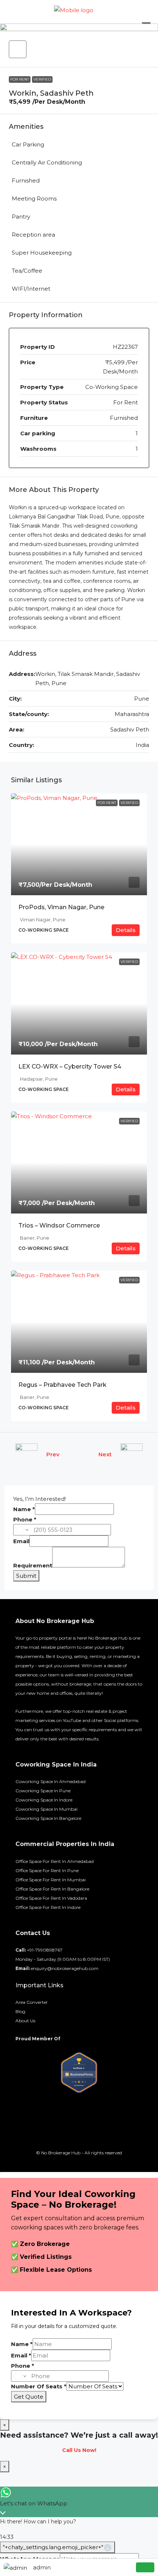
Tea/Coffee (27, 271)
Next (105, 1454)
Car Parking (28, 144)
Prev (53, 1454)
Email (21, 1541)
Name (24, 1509)
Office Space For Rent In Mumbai (51, 1880)
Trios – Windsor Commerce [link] (59, 1225)
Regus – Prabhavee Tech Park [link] (62, 1385)
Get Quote (29, 2397)
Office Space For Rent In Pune (47, 1870)
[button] (18, 49)
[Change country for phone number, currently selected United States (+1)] (22, 1530)
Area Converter (32, 2002)
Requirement (33, 1565)
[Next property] (132, 1454)
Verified (42, 79)
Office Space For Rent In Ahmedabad (55, 1861)
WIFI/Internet (31, 289)
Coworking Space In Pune (43, 1791)
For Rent (20, 79)
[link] (79, 844)
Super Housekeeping (42, 253)
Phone (25, 1519)
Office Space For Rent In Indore (48, 1907)
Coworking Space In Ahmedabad (51, 1781)
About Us (25, 2021)
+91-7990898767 (45, 1950)
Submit (26, 1576)
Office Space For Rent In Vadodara (51, 1898)
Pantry (21, 217)
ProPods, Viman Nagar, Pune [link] (61, 907)
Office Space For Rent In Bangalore (52, 1889)
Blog (20, 2011)
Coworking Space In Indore (44, 1800)
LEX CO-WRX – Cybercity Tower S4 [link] (70, 1066)
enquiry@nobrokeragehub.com (65, 1968)
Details (126, 930)
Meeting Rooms (34, 199)
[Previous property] (26, 1454)
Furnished (26, 180)
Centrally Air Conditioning (47, 162)
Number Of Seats (39, 2386)
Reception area (33, 235)
